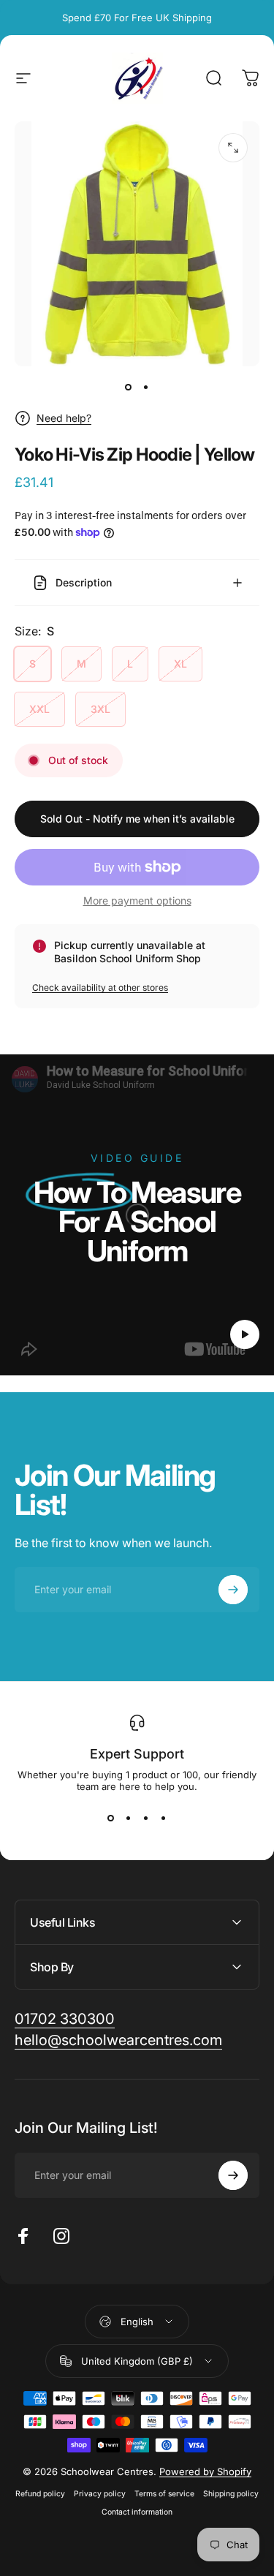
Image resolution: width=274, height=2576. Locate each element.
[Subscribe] (233, 2474)
